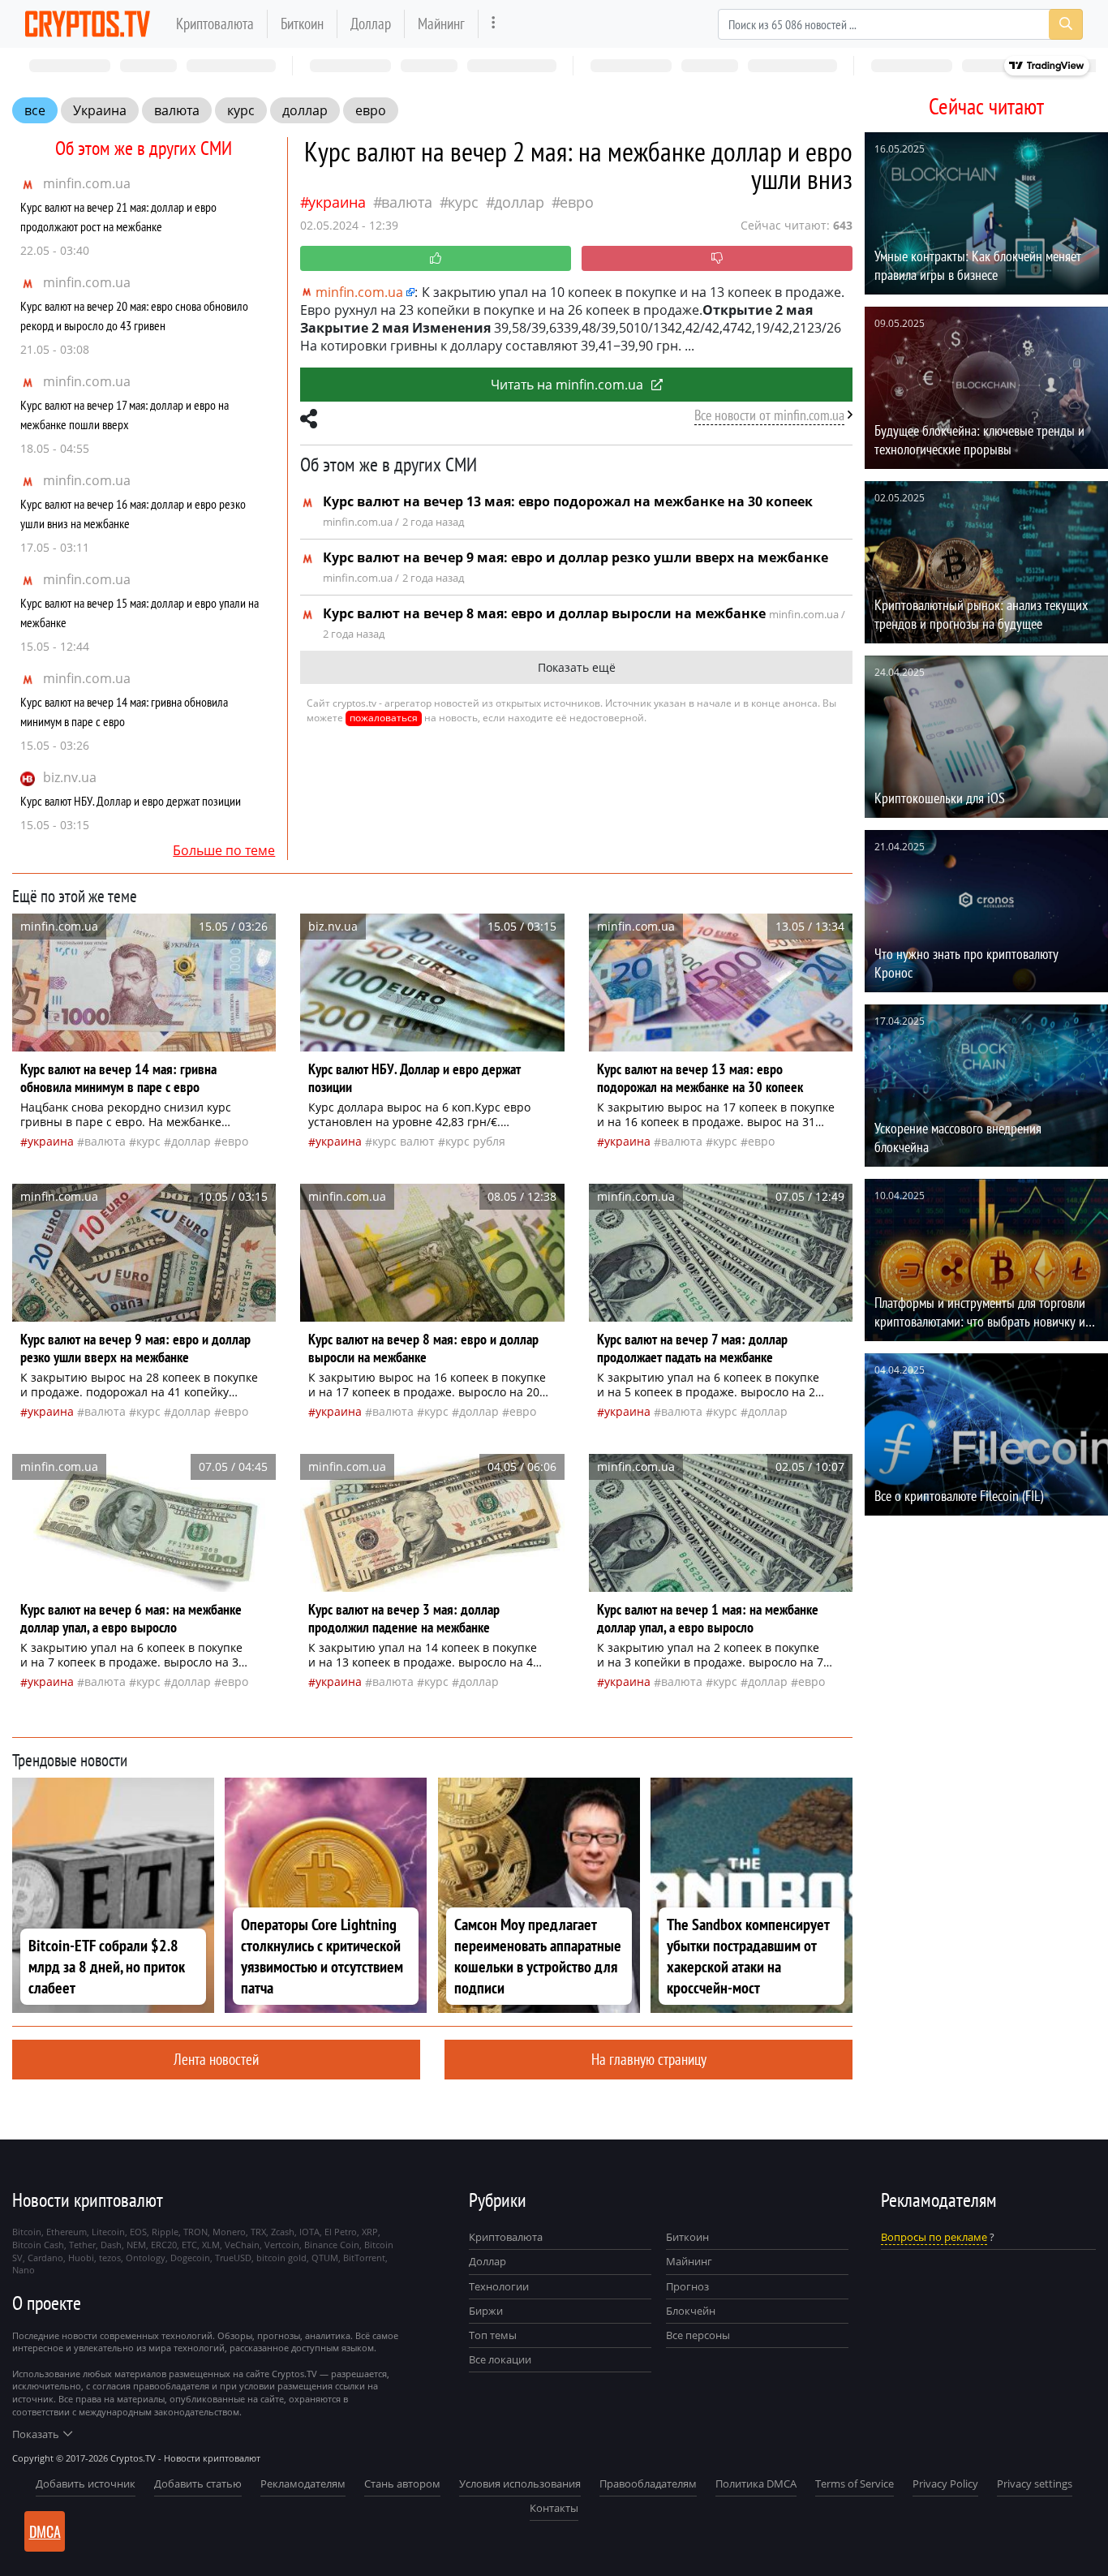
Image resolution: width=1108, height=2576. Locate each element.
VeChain (242, 2245)
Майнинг (441, 23)
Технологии (499, 2286)
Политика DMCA (756, 2484)
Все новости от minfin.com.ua (769, 415)
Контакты (554, 2508)
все (35, 110)
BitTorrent (364, 2258)
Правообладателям (648, 2484)
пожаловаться (384, 718)
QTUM (325, 2258)
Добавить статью (198, 2484)
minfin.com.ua (87, 183)
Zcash (283, 2232)
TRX (258, 2232)
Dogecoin (190, 2258)
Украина (100, 110)
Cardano (45, 2258)
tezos (110, 2258)
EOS (138, 2232)
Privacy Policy (945, 2484)
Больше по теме (224, 850)
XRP (370, 2232)
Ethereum (67, 2232)
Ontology (146, 2258)
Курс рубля (475, 1141)
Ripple (165, 2232)
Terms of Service (855, 2484)
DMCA (45, 2531)
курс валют (404, 1141)
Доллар (371, 23)
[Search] (1066, 24)
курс (241, 110)
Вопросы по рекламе (934, 2237)
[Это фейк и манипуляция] (717, 258)
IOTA (309, 2232)
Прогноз (687, 2286)
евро (371, 110)
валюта (177, 110)
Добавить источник (86, 2484)
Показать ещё (577, 667)
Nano (24, 2270)
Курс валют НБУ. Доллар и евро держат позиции (131, 801)
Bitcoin (27, 2232)
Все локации (500, 2359)
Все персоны (698, 2335)
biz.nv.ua (70, 777)
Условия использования (520, 2484)
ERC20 (164, 2245)
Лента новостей (216, 2059)
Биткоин (302, 23)
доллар (305, 110)
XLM (211, 2245)
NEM (136, 2245)
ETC (189, 2245)
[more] (494, 24)
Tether (82, 2245)
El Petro (341, 2232)
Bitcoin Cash (38, 2245)
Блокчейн (691, 2311)
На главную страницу (649, 2059)
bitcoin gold (281, 2258)
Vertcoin (282, 2245)
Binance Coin (332, 2245)
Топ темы (493, 2335)
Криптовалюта (215, 23)
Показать (36, 2434)
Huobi (81, 2258)
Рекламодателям (303, 2484)
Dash (111, 2245)
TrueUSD (233, 2258)
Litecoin (108, 2232)
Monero (229, 2232)
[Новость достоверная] (436, 258)
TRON (195, 2232)
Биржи (486, 2311)
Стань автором (402, 2484)
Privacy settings (1035, 2484)
